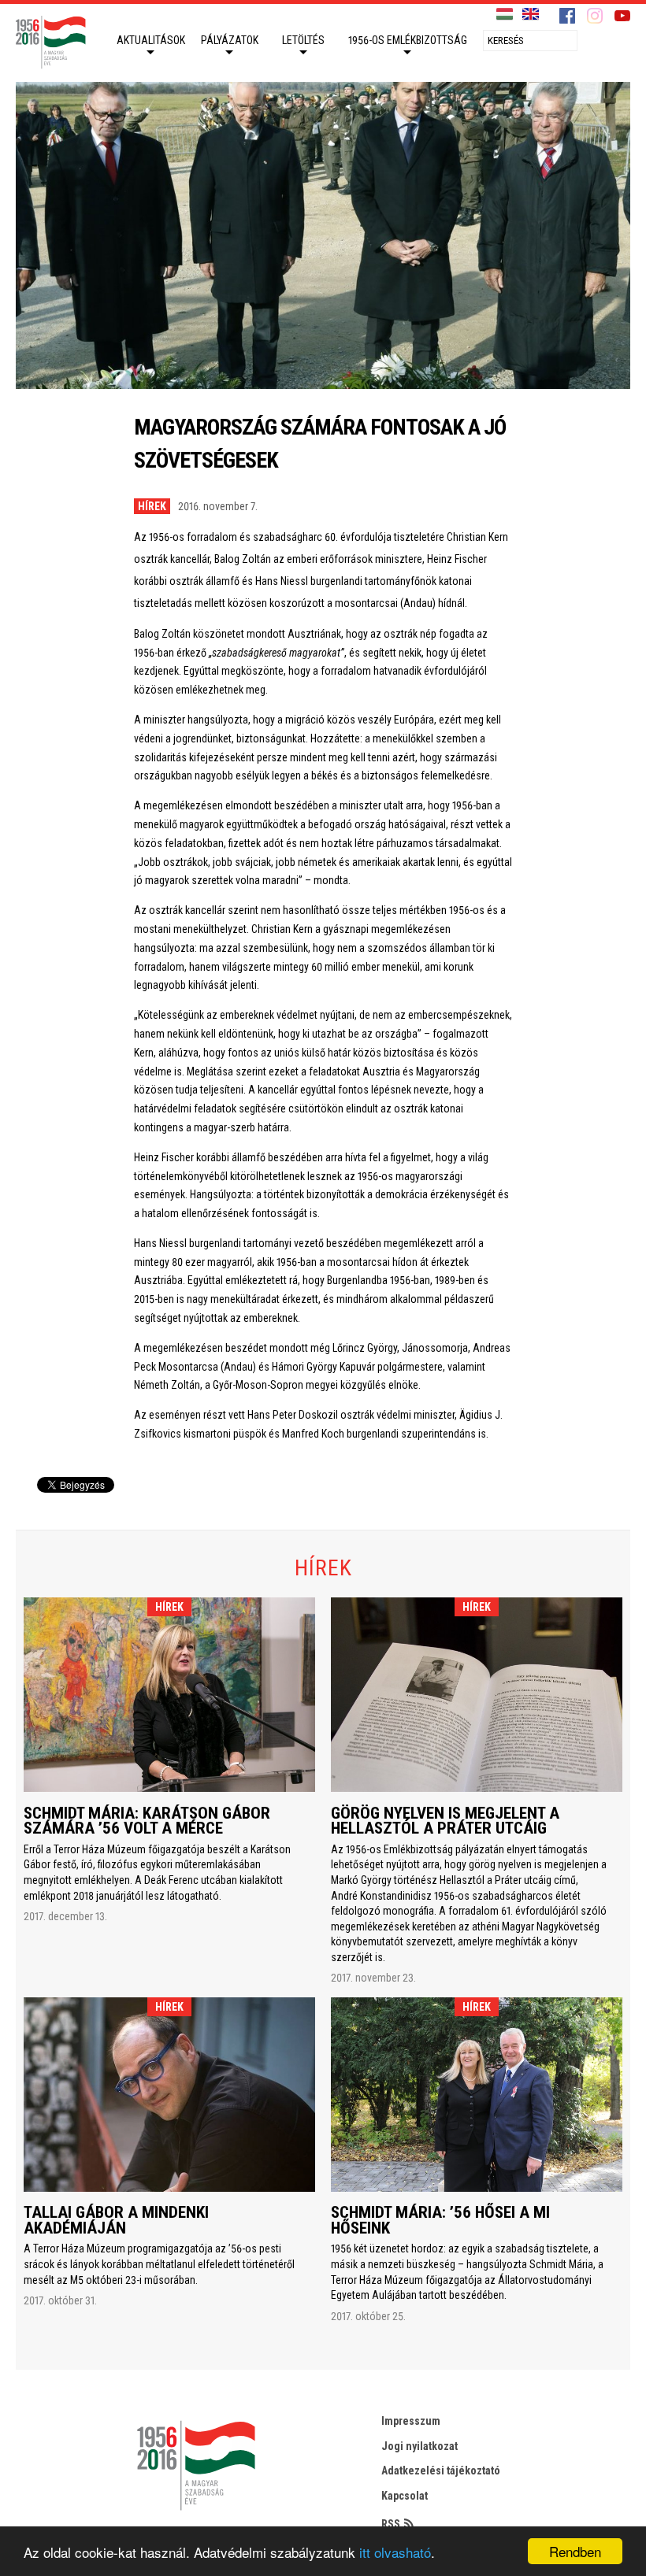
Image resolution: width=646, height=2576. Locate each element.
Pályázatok (230, 40)
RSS (391, 2524)
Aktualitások (151, 40)
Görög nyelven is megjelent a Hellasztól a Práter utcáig (445, 1821)
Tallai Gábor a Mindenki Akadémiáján (116, 2220)
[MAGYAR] (505, 15)
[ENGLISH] (531, 15)
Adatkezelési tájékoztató (441, 2471)
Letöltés (303, 40)
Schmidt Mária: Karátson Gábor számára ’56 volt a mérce (147, 1821)
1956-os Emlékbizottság (408, 40)
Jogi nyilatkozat (420, 2446)
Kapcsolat (405, 2496)
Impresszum (411, 2421)
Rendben (575, 2551)
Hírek (152, 506)
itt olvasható (395, 2552)
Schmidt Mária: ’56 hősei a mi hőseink (440, 2220)
